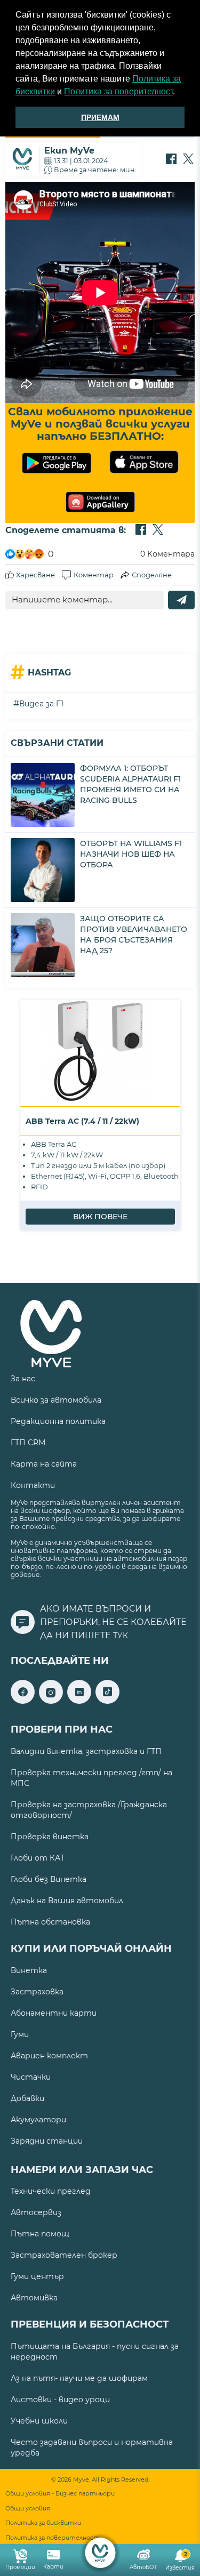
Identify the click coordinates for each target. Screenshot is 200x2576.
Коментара (167, 554)
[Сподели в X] (188, 160)
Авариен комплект (49, 2056)
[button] (179, 93)
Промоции (20, 2567)
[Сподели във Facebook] (171, 160)
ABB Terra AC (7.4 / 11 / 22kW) (82, 1121)
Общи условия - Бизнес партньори (60, 2494)
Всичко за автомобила (56, 1400)
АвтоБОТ (143, 2567)
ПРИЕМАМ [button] (100, 117)
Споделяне (152, 575)
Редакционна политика (58, 1421)
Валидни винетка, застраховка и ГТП (86, 1751)
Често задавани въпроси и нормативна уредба (92, 2448)
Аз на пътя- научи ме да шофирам (79, 2378)
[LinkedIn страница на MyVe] (79, 1701)
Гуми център (37, 2276)
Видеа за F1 (41, 704)
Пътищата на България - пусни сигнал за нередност (95, 2352)
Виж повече (100, 1217)
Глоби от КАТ (38, 1858)
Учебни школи (39, 2421)
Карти (53, 2567)
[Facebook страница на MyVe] (23, 1701)
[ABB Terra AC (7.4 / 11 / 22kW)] (100, 1053)
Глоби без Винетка (49, 1879)
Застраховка (37, 1992)
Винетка (29, 1970)
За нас (23, 1379)
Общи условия (28, 2509)
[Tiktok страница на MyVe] (107, 1701)
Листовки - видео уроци (60, 2400)
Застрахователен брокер (64, 2255)
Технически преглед (51, 2191)
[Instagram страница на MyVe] (51, 1701)
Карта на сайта (44, 1464)
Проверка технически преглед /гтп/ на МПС (91, 1778)
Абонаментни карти (54, 2013)
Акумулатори (38, 2120)
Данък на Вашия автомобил (67, 1901)
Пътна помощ (40, 2234)
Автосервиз (36, 2212)
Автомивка (34, 2298)
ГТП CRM (28, 1443)
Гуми (20, 2034)
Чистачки (31, 2077)
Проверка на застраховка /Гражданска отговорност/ (89, 1810)
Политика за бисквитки (43, 2523)
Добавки (27, 2098)
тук (121, 1636)
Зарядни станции (47, 2141)
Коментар (94, 575)
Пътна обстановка (50, 1922)
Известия (180, 2561)
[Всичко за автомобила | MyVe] (100, 2553)
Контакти (33, 1485)
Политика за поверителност (118, 91)
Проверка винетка (50, 1837)
